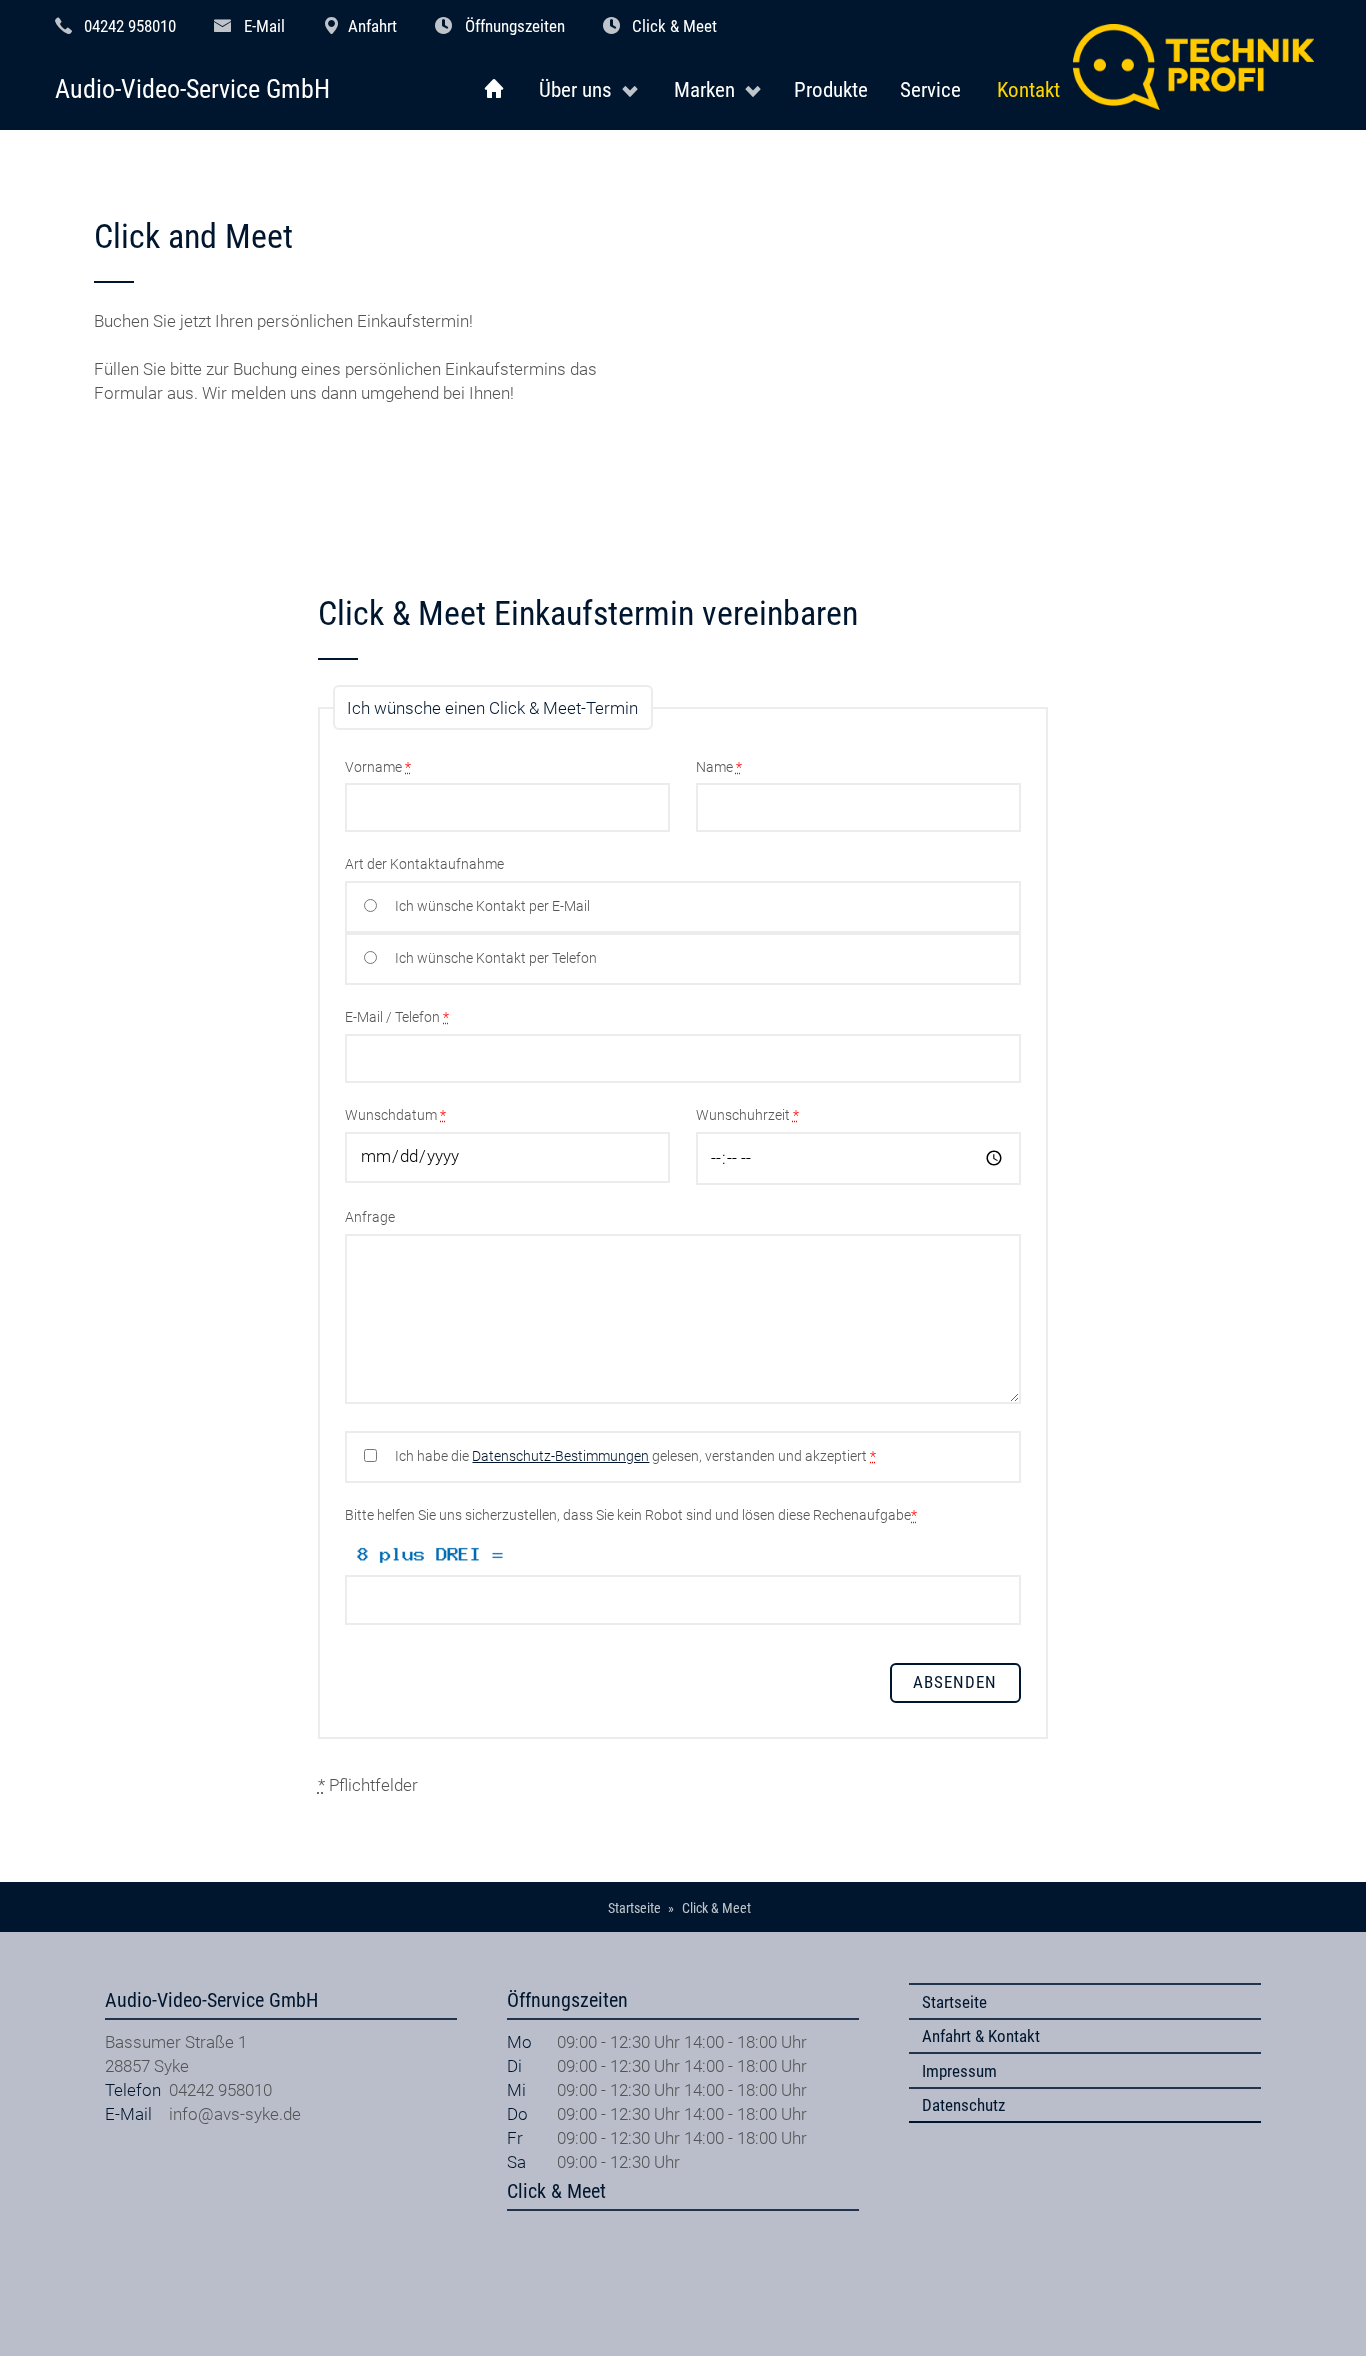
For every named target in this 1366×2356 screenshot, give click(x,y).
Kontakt (1028, 89)
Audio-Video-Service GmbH (192, 89)
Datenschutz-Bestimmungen (560, 1456)
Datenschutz (963, 2105)
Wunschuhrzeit (747, 1115)
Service (930, 89)
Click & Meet (674, 26)
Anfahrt (372, 26)
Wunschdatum (395, 1115)
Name (719, 767)
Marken (704, 89)
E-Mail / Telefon (397, 1017)
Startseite (954, 2002)
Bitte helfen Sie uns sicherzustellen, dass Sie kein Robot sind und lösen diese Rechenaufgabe (631, 1515)
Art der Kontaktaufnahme (424, 864)
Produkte (831, 89)
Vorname (378, 767)
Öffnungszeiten (515, 26)
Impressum (959, 2071)
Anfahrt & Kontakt (981, 2036)
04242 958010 (130, 26)
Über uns (575, 89)
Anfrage (370, 1217)
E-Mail (264, 26)
